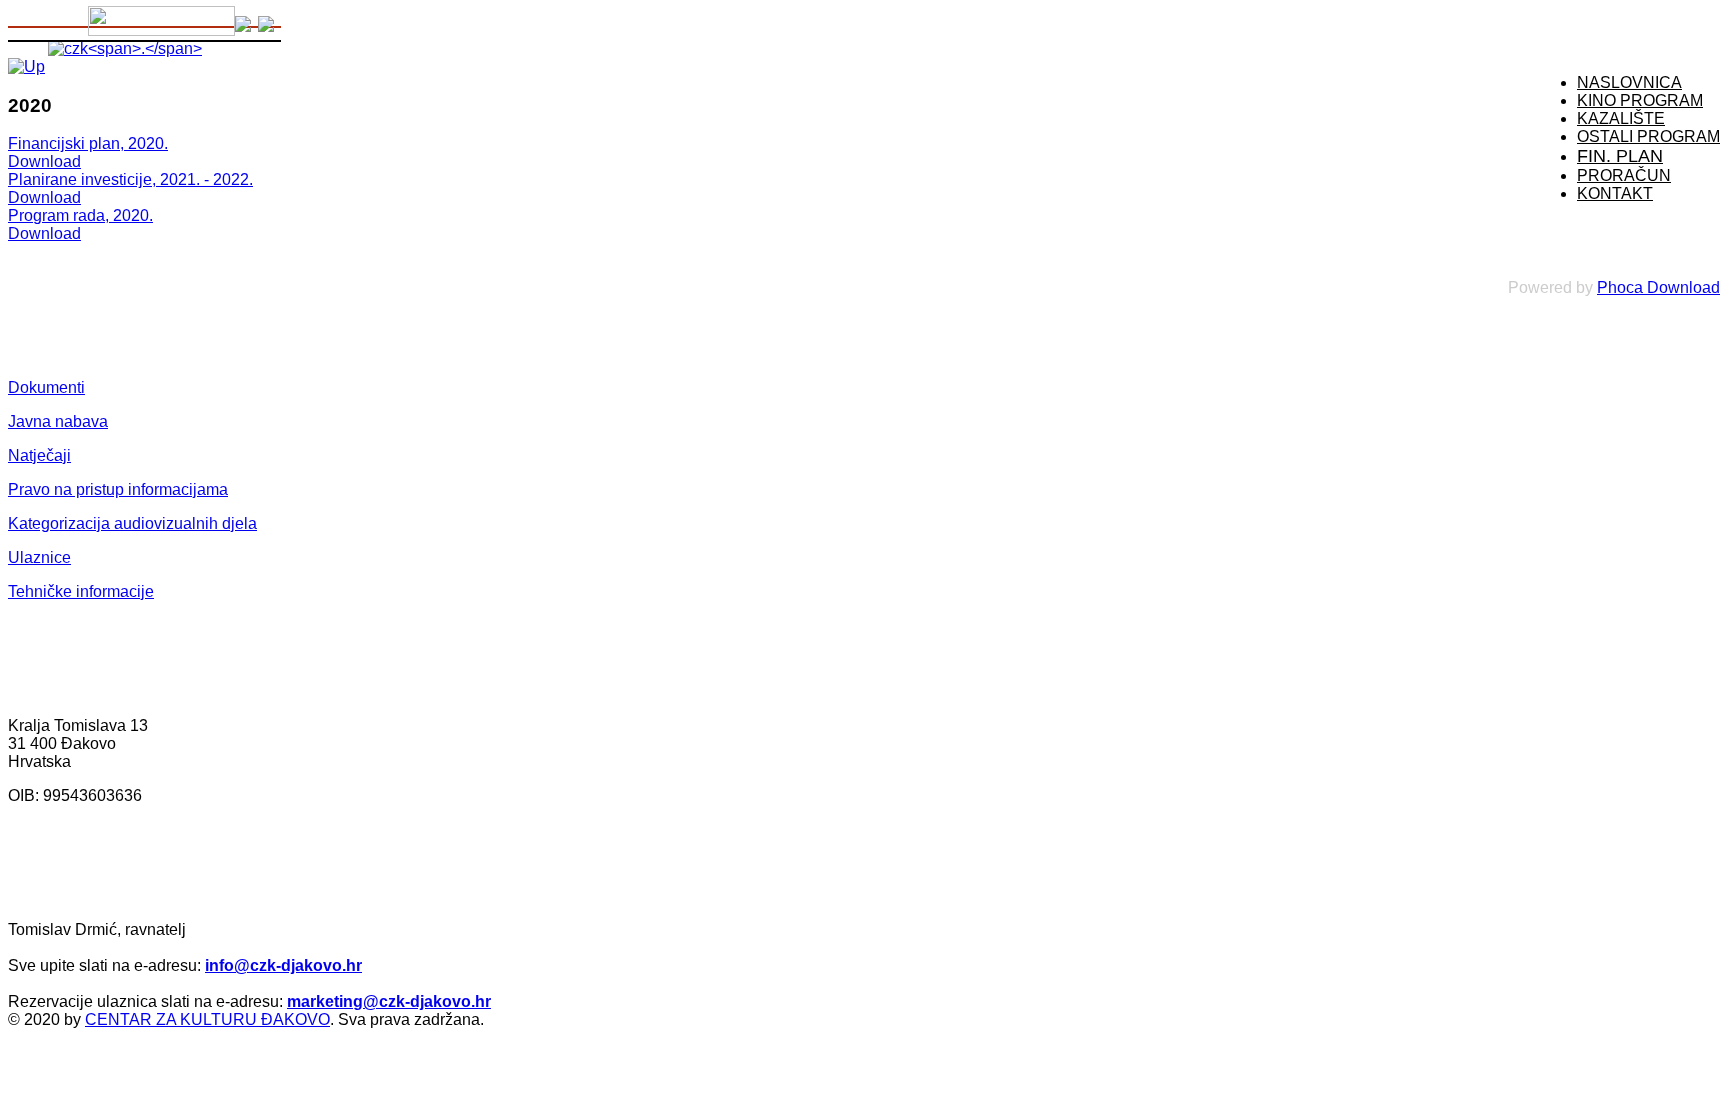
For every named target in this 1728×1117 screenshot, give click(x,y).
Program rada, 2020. (80, 215)
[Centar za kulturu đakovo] (125, 48)
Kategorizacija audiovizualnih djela (132, 523)
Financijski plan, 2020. (88, 143)
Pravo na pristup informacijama (118, 489)
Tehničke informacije (81, 591)
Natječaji (39, 455)
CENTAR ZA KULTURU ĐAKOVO (207, 1019)
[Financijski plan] (26, 66)
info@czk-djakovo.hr (283, 965)
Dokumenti (46, 387)
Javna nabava (58, 421)
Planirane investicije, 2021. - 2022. (130, 179)
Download (44, 161)
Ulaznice (39, 557)
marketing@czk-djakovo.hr (389, 1001)
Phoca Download (1658, 287)
